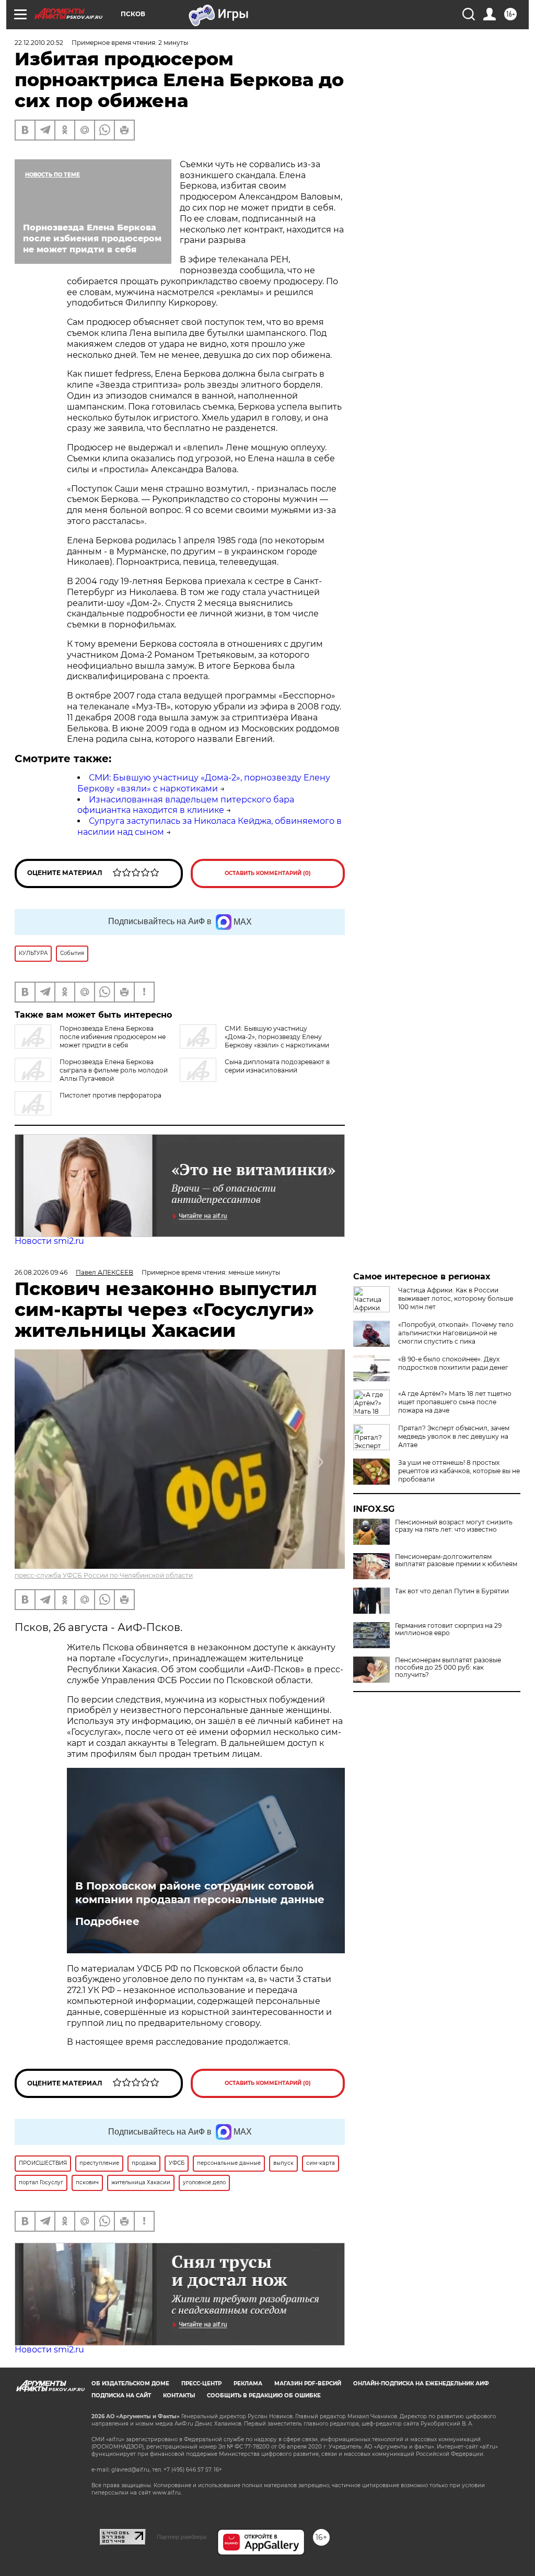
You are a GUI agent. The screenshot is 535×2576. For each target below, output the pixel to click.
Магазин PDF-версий (308, 2383)
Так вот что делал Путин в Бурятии (452, 1591)
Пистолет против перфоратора (111, 1095)
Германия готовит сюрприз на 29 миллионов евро (448, 1629)
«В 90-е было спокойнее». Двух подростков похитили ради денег (453, 1363)
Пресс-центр (201, 2383)
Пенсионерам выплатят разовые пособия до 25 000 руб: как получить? (448, 1668)
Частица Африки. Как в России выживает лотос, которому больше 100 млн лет (456, 1298)
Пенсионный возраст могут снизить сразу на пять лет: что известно (454, 1526)
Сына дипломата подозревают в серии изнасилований (277, 1066)
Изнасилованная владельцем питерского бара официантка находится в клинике (186, 805)
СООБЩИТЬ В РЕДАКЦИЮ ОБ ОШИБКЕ (264, 2396)
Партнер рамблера (182, 2537)
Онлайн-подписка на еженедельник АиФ (421, 2383)
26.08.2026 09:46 (41, 1272)
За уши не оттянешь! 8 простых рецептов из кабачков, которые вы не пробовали (459, 1471)
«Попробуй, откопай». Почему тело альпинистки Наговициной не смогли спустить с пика (456, 1333)
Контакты (179, 2396)
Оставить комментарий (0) (268, 873)
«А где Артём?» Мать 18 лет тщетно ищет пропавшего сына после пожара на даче (455, 1402)
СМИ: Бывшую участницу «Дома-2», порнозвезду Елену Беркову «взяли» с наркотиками (204, 783)
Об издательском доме (130, 2383)
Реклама (248, 2383)
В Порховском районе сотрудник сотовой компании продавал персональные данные (200, 1893)
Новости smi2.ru (49, 1241)
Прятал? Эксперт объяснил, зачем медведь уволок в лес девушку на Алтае (454, 1436)
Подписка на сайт (121, 2396)
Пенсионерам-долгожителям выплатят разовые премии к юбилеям (456, 1560)
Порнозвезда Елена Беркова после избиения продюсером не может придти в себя (113, 1037)
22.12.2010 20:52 (39, 43)
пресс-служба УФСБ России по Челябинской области (104, 1575)
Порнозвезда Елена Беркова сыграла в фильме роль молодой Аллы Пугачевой (114, 1070)
